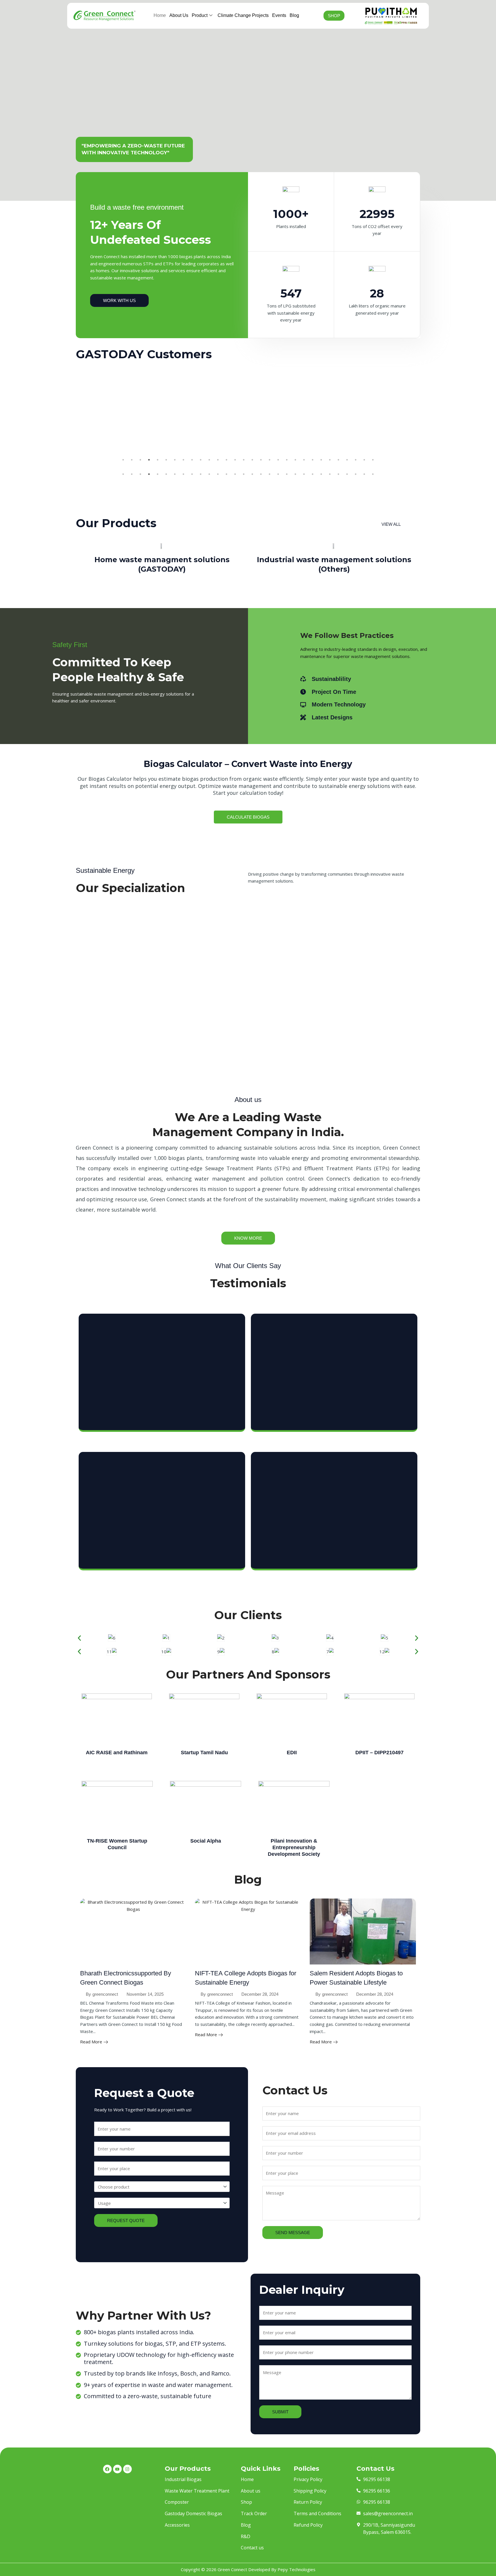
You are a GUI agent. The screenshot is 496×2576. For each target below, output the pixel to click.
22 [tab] (304, 460)
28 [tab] (356, 460)
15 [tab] (244, 460)
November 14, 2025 (145, 1994)
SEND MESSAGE (293, 2233)
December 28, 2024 (260, 1994)
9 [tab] (192, 460)
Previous (71, 416)
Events (279, 15)
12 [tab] (218, 460)
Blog (294, 15)
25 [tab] (330, 460)
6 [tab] (166, 460)
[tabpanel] (133, 379)
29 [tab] (364, 460)
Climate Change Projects (243, 15)
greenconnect (105, 1994)
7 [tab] (175, 460)
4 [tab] (149, 460)
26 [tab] (338, 460)
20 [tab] (287, 460)
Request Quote (126, 2220)
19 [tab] (278, 460)
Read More (91, 2042)
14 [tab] (235, 460)
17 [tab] (261, 460)
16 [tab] (252, 460)
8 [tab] (183, 460)
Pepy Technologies (297, 2569)
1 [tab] (123, 460)
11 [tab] (209, 460)
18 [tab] (270, 460)
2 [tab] (132, 460)
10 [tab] (201, 460)
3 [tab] (140, 460)
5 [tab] (158, 460)
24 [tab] (321, 460)
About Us (179, 15)
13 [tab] (226, 460)
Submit (280, 2412)
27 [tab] (347, 460)
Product (200, 15)
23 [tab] (313, 460)
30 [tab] (373, 460)
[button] (79, 1638)
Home (160, 15)
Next (425, 416)
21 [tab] (295, 460)
